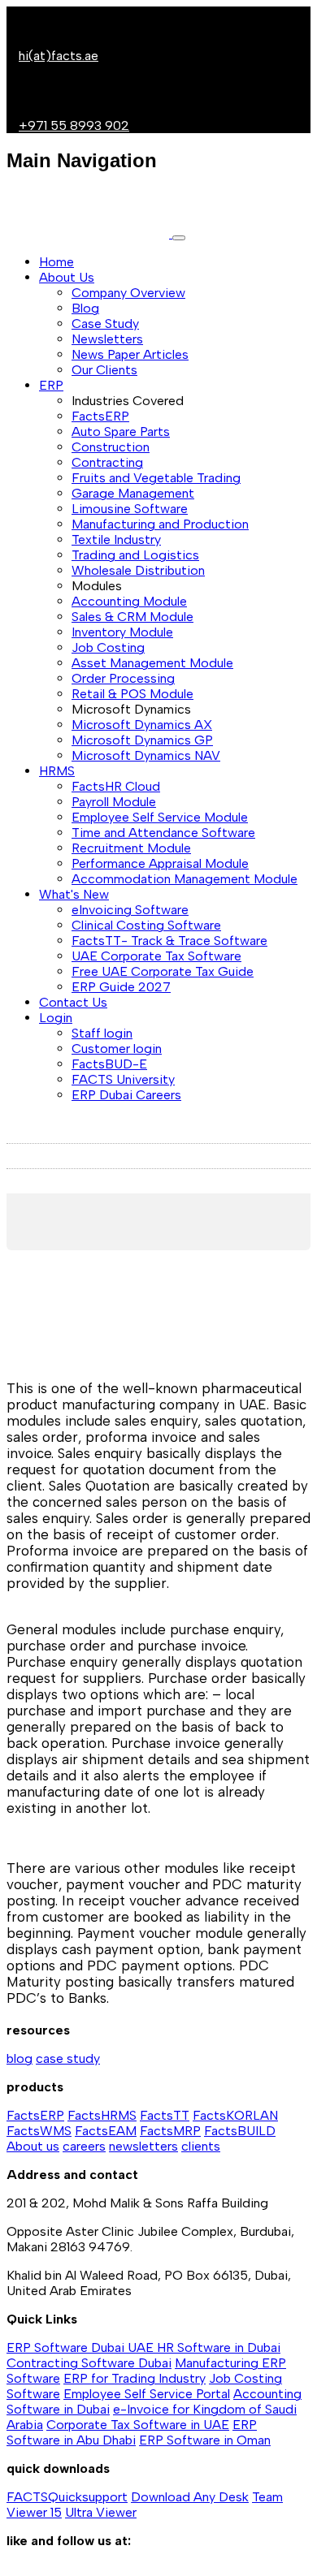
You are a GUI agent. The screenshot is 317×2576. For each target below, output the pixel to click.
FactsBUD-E (109, 1064)
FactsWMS (39, 2131)
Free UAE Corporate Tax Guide (163, 971)
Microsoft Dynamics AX (142, 725)
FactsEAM (106, 2131)
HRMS (57, 771)
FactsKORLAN (235, 2115)
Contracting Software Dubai (89, 2363)
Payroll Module (114, 802)
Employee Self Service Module (160, 817)
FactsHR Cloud (116, 786)
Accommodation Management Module (185, 879)
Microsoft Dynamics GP (142, 740)
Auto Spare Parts (121, 431)
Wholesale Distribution (138, 570)
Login (56, 1018)
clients (201, 2146)
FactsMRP (170, 2131)
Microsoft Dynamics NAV (146, 755)
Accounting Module (129, 601)
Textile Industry (116, 539)
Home (56, 262)
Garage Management (133, 493)
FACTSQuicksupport (67, 2497)
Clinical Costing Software (146, 925)
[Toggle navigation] (179, 238)
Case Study (105, 324)
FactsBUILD (240, 2131)
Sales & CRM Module (132, 617)
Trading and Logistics (135, 555)
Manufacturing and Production (160, 524)
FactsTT (165, 2115)
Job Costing (108, 647)
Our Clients (104, 370)
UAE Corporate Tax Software (156, 956)
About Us (67, 277)
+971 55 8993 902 (74, 125)
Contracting (107, 462)
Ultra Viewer (101, 2512)
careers (84, 2146)
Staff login (102, 1033)
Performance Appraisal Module (160, 863)
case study (68, 2058)
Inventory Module (122, 632)
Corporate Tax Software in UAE (138, 2425)
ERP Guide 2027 (121, 987)
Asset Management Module (152, 663)
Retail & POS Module (132, 694)
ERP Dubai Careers (126, 1095)
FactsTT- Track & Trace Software (169, 941)
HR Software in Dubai (219, 2347)
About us (33, 2146)
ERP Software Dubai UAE (82, 2347)
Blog (85, 308)
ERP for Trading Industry (135, 2378)
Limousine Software (130, 509)
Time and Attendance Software (163, 833)
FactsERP (100, 416)
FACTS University (123, 1079)
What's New (74, 894)
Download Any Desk (190, 2497)
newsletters (143, 2146)
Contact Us (73, 1002)
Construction (111, 447)
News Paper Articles (130, 354)
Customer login (117, 1049)
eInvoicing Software (130, 910)
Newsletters (107, 339)
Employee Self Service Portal (147, 2394)
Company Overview (128, 293)
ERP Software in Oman (205, 2440)
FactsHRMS (102, 2115)
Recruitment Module (131, 848)
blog (20, 2058)
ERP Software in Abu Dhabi (132, 2432)
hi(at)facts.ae (59, 56)
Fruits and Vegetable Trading (156, 478)
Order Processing (123, 678)
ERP (51, 385)
